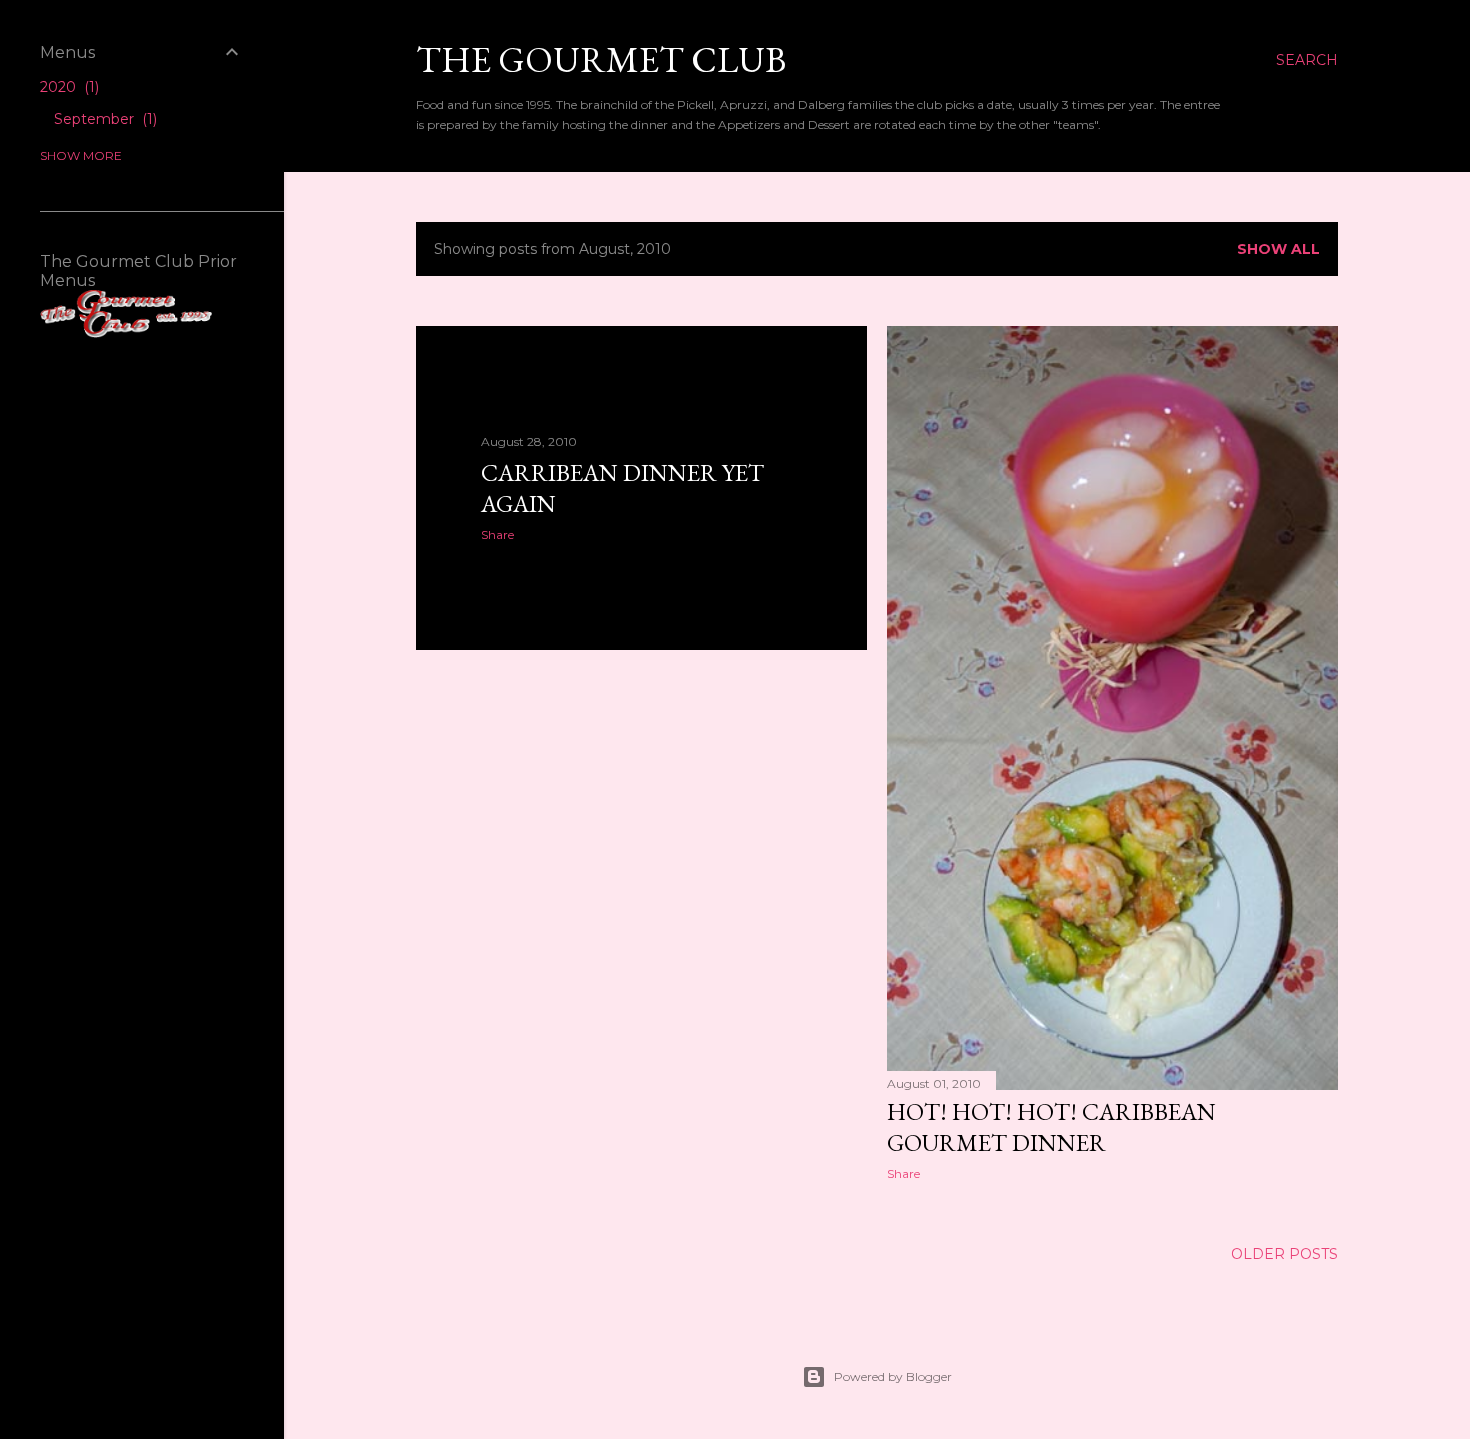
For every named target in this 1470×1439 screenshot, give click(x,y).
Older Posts (1284, 1254)
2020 (67, 87)
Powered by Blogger (893, 1376)
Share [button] (497, 534)
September (103, 119)
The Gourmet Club (601, 59)
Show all (1278, 249)
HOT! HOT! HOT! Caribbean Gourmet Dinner (1051, 1127)
